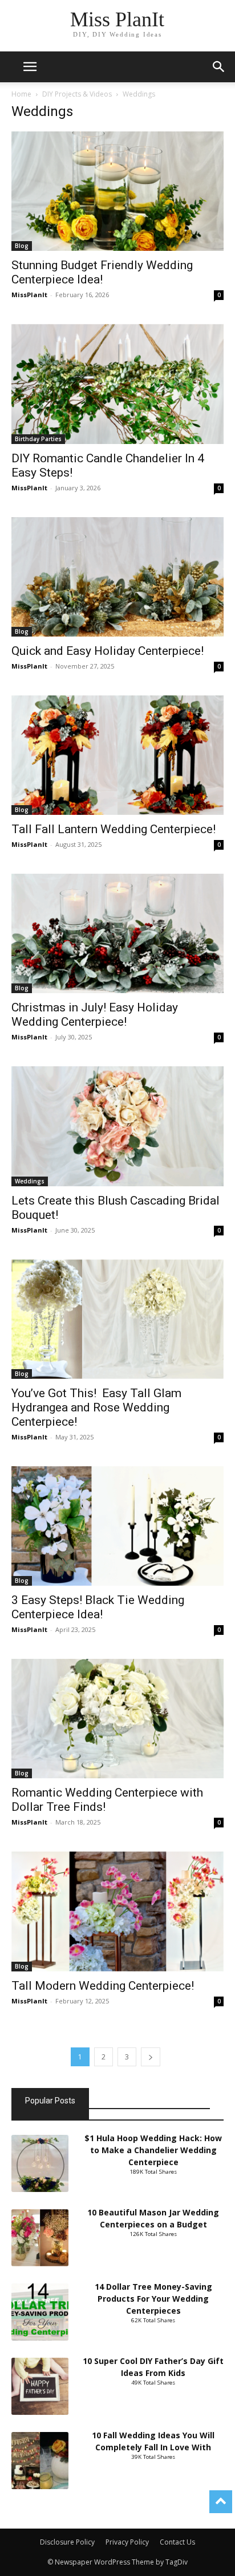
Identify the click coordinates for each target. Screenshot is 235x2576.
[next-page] (151, 2057)
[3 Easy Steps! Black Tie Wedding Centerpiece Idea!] (117, 1526)
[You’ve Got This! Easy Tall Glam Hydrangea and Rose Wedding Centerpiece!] (117, 1319)
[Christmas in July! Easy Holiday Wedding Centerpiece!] (117, 933)
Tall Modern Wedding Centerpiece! (104, 1986)
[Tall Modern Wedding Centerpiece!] (117, 1911)
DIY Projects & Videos (77, 94)
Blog (22, 246)
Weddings (30, 1181)
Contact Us (177, 2542)
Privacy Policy (127, 2542)
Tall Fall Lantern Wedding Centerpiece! (114, 829)
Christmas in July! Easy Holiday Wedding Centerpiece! (95, 1015)
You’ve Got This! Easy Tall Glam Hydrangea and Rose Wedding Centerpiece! (96, 1407)
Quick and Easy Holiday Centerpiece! (109, 651)
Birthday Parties (38, 439)
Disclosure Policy (67, 2542)
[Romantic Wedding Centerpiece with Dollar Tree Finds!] (117, 1719)
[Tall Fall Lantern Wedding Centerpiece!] (117, 755)
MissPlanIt (29, 295)
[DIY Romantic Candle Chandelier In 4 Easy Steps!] (117, 384)
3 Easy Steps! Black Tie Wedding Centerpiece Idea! (98, 1607)
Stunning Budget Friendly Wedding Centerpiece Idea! (102, 272)
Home (21, 94)
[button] (219, 67)
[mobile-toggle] (30, 67)
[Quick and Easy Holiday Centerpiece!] (117, 577)
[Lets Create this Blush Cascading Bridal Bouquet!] (117, 1126)
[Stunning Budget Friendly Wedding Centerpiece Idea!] (117, 191)
